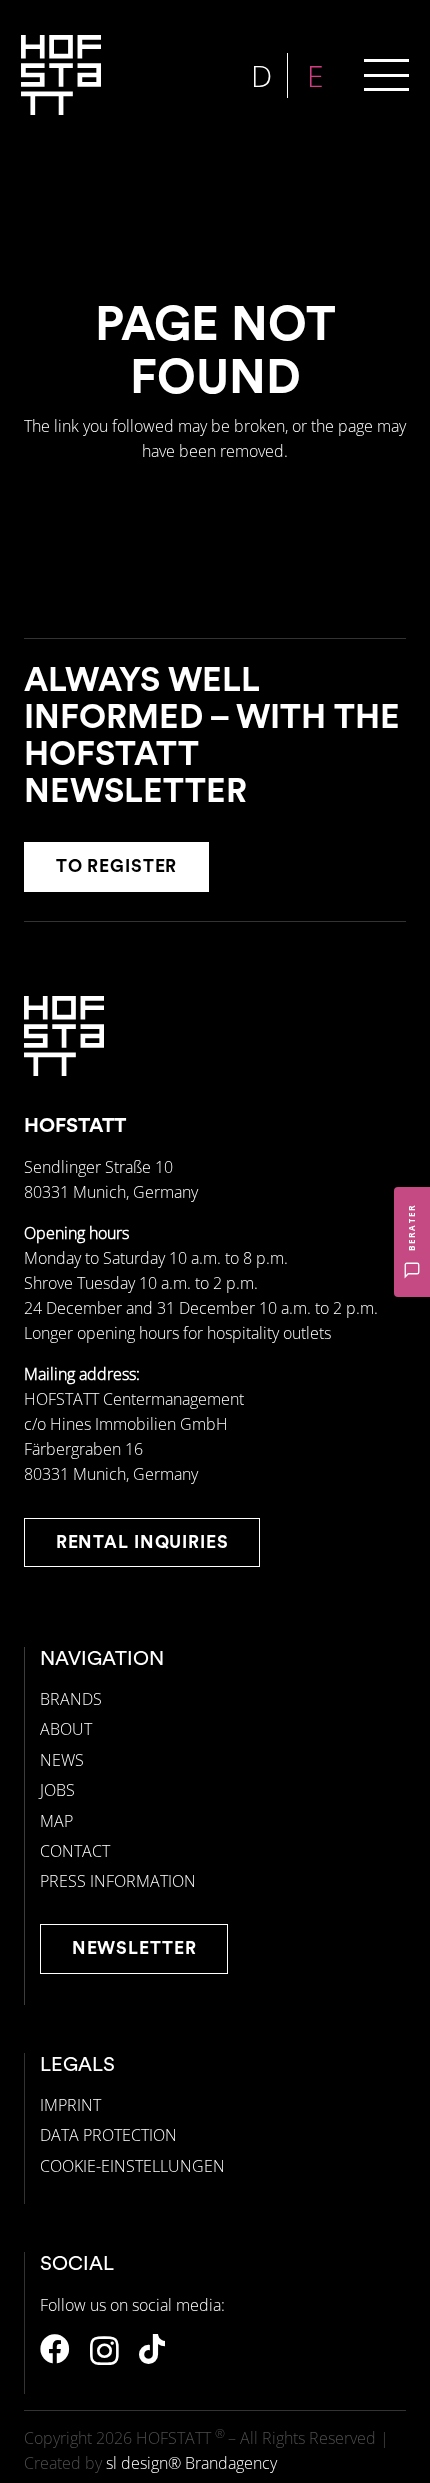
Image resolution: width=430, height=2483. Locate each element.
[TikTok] (152, 2349)
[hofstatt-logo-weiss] (61, 75)
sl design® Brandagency (191, 2463)
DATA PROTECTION (108, 2135)
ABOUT (66, 1729)
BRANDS (71, 1699)
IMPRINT (70, 2105)
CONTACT (75, 1851)
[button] (386, 75)
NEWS (62, 1760)
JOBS (57, 1790)
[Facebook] (55, 2349)
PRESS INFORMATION (118, 1881)
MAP (56, 1821)
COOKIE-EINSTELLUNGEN (132, 2166)
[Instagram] (104, 2350)
